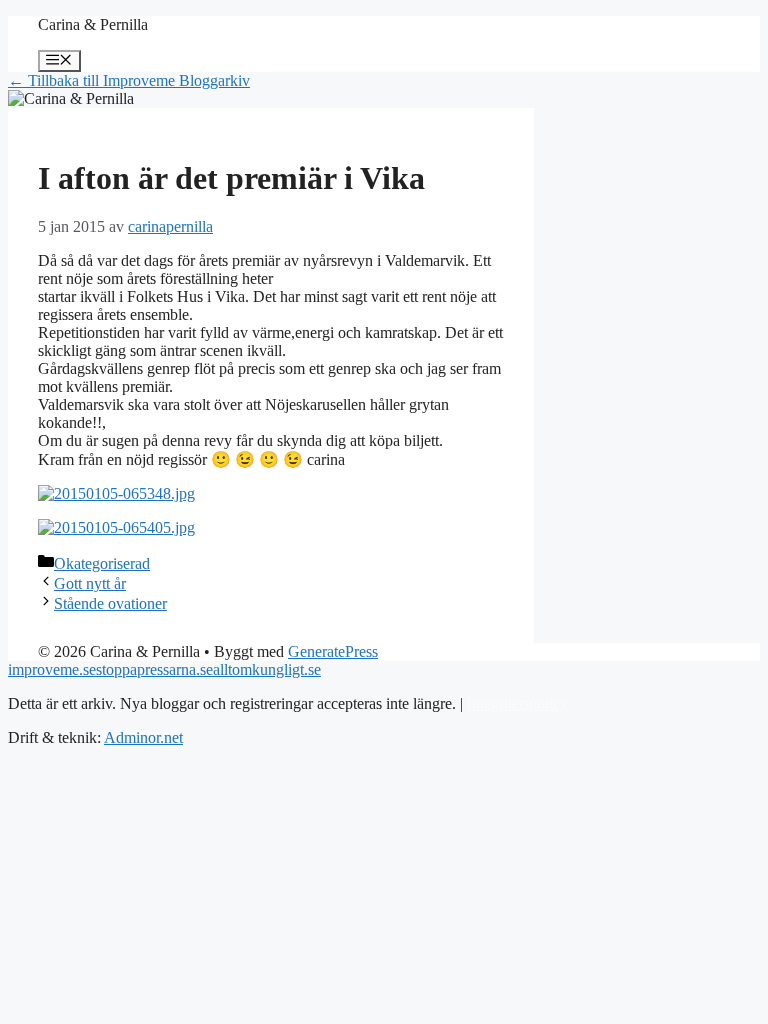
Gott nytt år (90, 583)
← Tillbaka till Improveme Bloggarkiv (129, 80)
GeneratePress (333, 651)
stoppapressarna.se (154, 669)
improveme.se (52, 669)
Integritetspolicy (517, 703)
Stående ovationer (110, 603)
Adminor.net (143, 737)
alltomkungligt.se (267, 669)
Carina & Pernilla (93, 24)
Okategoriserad (102, 563)
